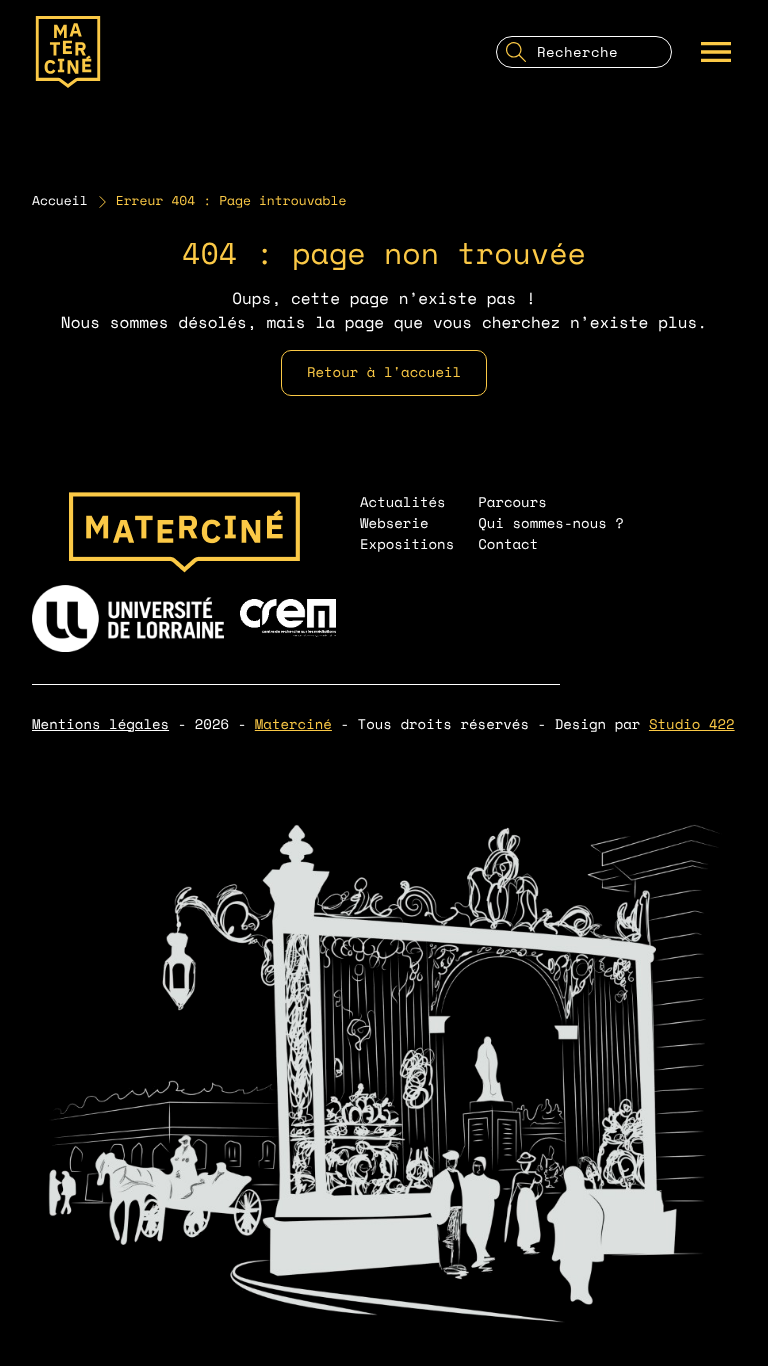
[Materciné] (68, 52)
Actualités (403, 502)
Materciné (293, 724)
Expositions (407, 544)
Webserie (394, 523)
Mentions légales (100, 724)
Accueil (60, 201)
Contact (508, 544)
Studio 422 (692, 724)
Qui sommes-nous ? (551, 523)
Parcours (512, 502)
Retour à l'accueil (384, 372)
